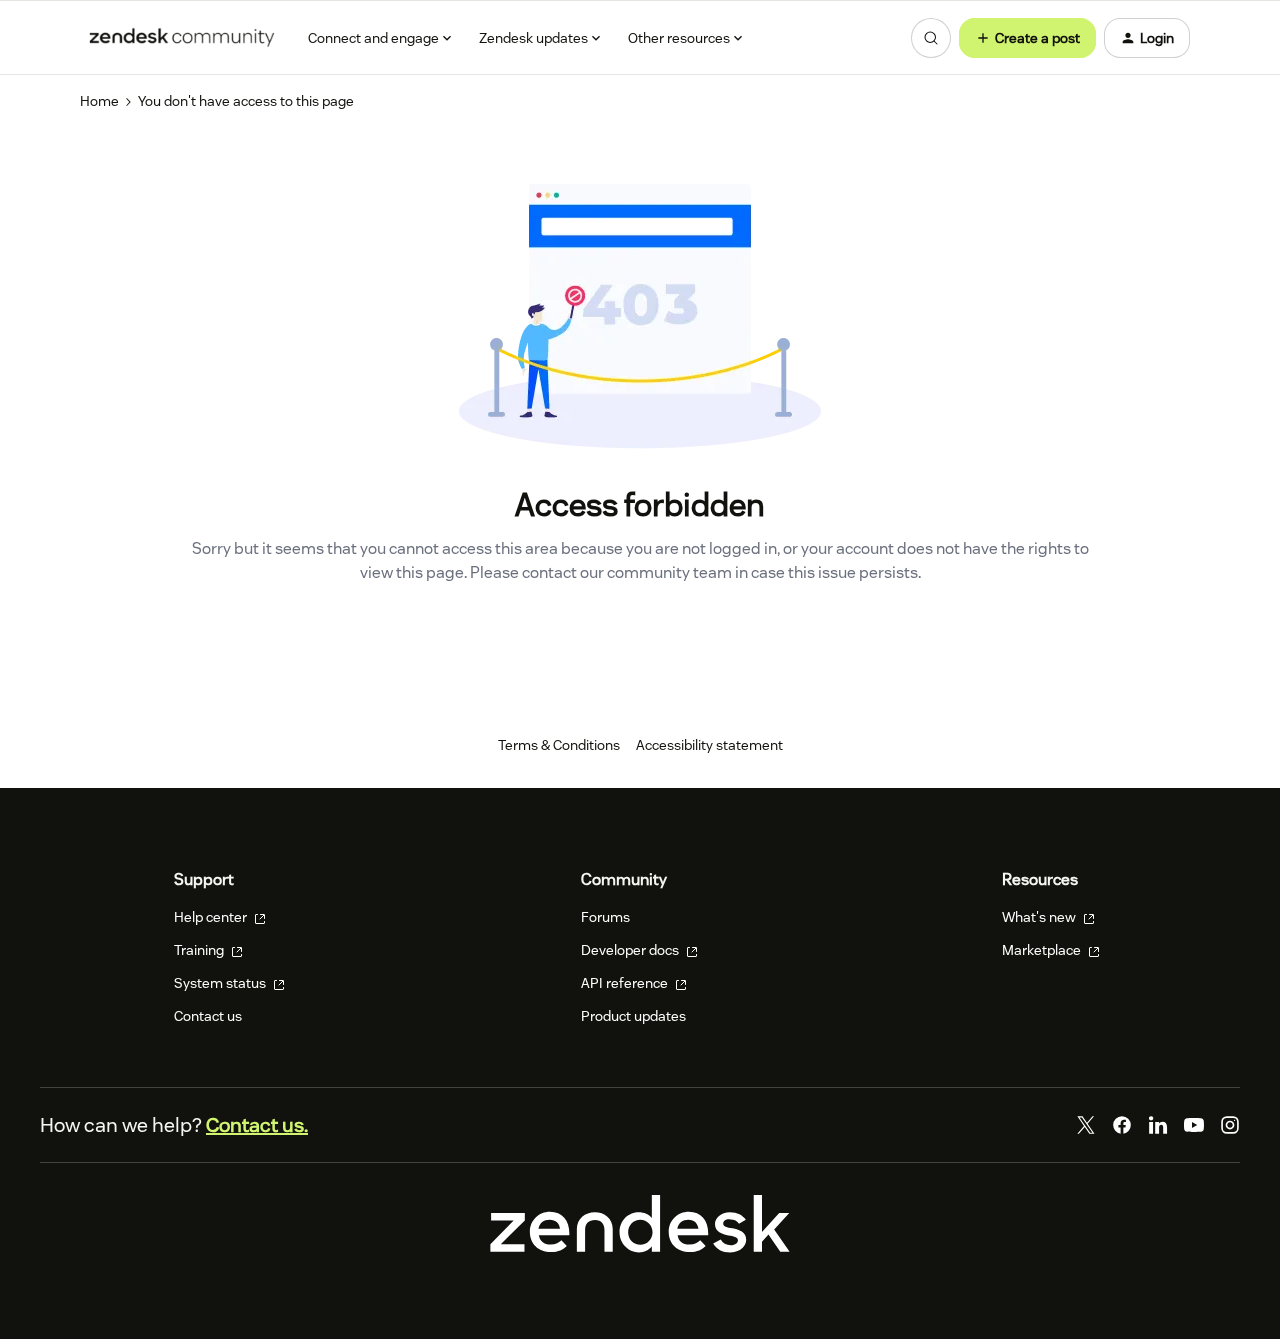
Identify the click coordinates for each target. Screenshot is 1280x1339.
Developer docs (631, 950)
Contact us (208, 1016)
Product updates (633, 1016)
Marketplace (1043, 950)
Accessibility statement (709, 745)
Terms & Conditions (559, 745)
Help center (212, 917)
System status (221, 983)
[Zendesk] (640, 1248)
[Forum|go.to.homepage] (182, 38)
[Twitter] (1086, 1125)
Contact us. (257, 1125)
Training (200, 950)
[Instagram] (1230, 1125)
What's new (1040, 917)
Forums (605, 917)
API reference (626, 983)
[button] (1027, 38)
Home (99, 101)
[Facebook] (1122, 1125)
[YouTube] (1194, 1125)
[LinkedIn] (1158, 1125)
